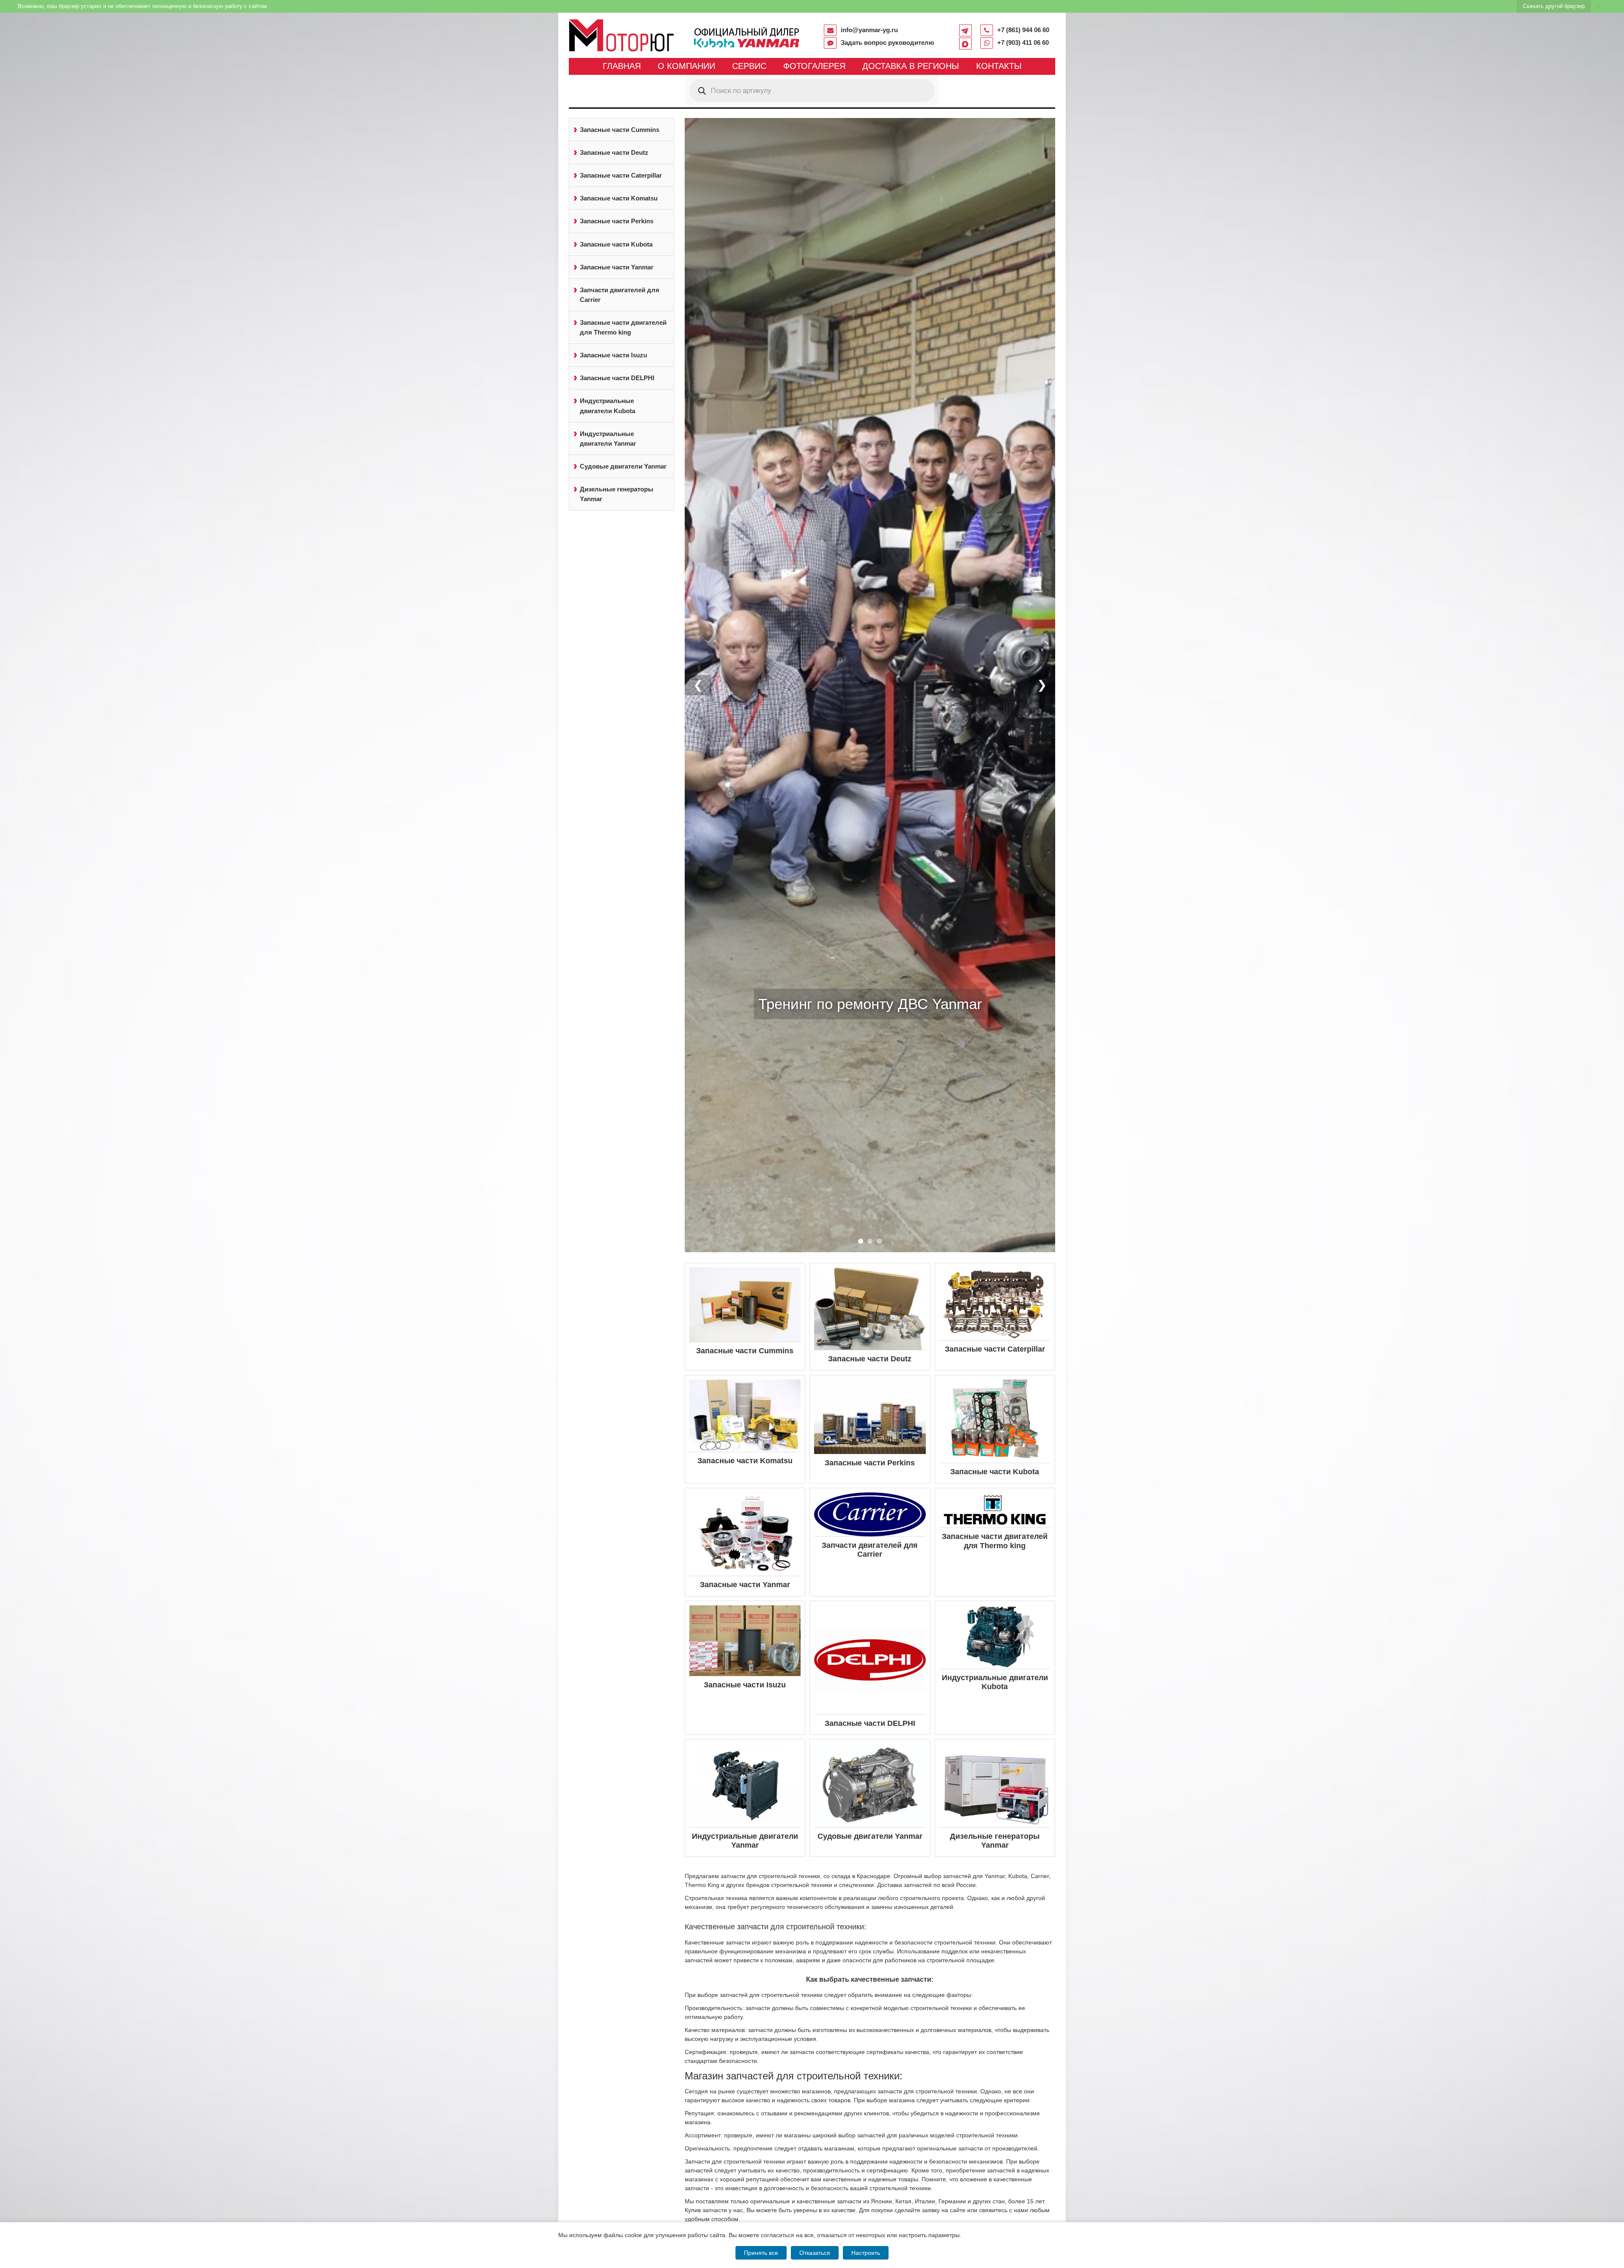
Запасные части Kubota (616, 244)
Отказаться (815, 2253)
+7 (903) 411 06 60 (1023, 43)
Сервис (749, 66)
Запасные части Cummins (620, 130)
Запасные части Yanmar (617, 267)
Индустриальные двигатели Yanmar (608, 439)
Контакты (999, 66)
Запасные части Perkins (617, 221)
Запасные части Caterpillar (621, 175)
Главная (622, 66)
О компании (686, 66)
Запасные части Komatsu (619, 198)
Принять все (761, 2253)
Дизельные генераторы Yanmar (617, 494)
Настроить (866, 2253)
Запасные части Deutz (614, 152)
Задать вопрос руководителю (887, 43)
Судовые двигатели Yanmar (623, 466)
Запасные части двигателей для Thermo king (623, 327)
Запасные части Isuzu (613, 355)
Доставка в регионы (911, 66)
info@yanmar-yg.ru (869, 30)
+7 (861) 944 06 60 (1023, 30)
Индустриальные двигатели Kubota (608, 406)
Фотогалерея (814, 66)
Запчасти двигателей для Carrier (620, 295)
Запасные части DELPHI (617, 378)
